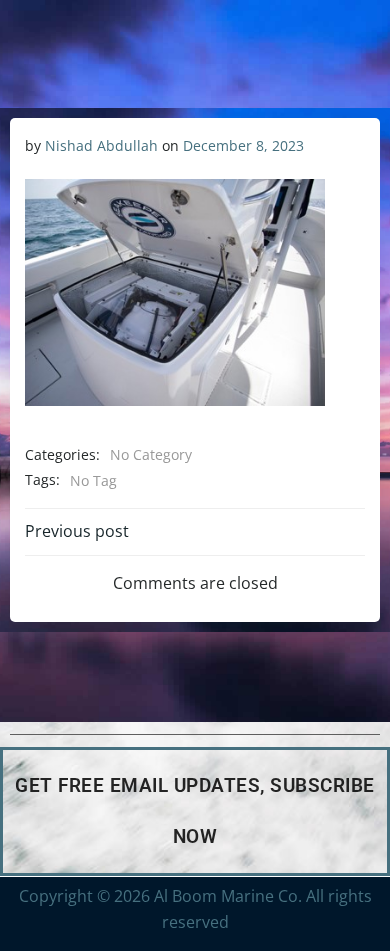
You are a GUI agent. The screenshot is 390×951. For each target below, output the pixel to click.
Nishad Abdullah (101, 145)
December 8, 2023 (243, 145)
